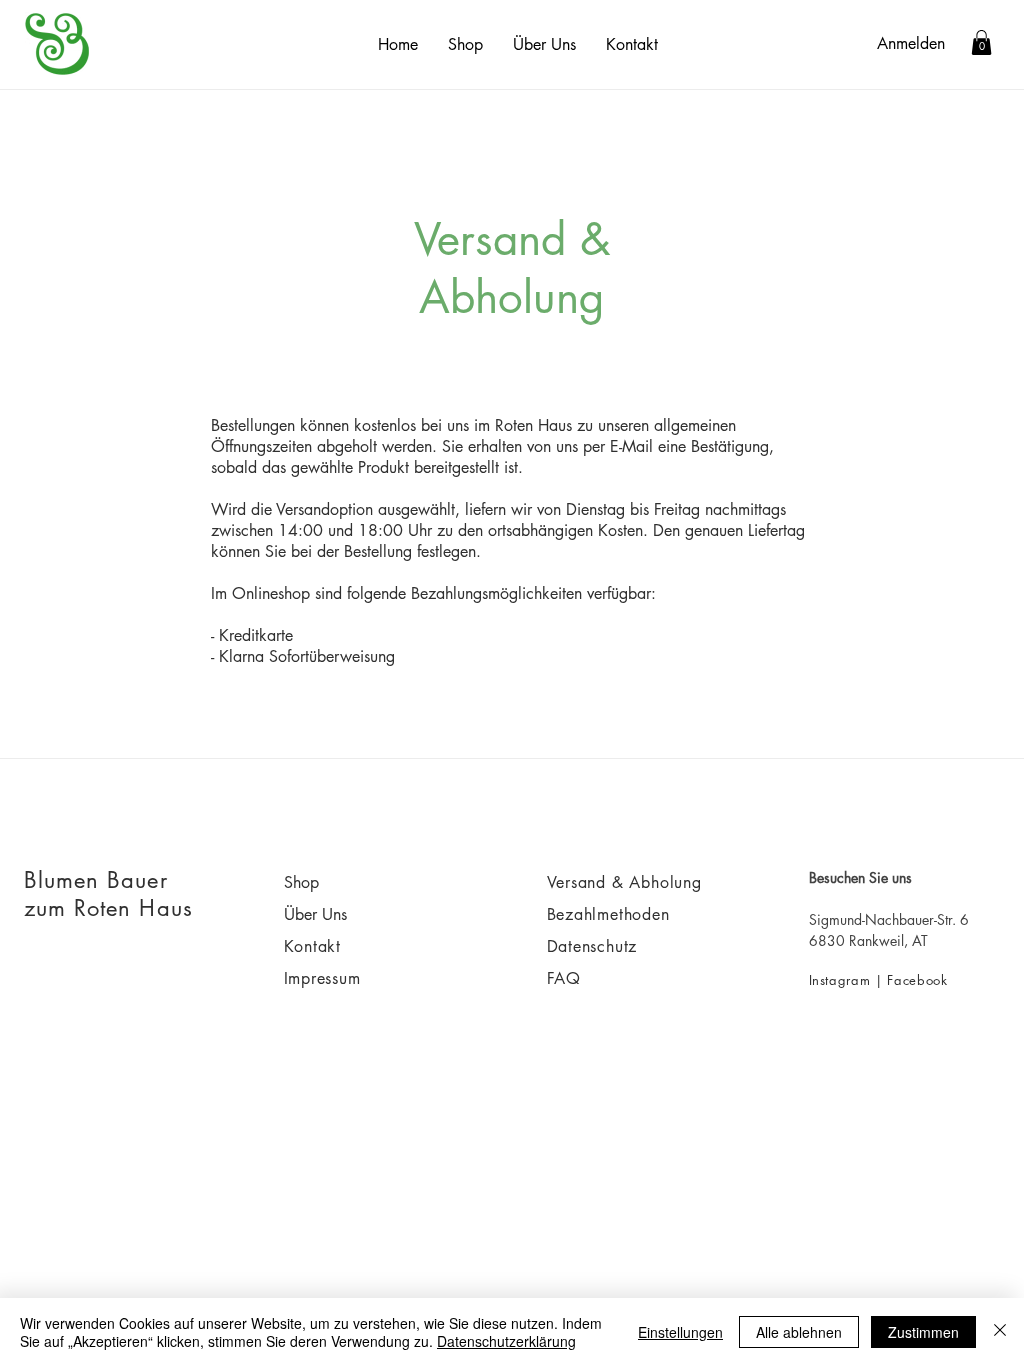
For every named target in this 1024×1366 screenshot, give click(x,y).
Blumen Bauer (96, 880)
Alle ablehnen (799, 1332)
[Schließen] (1000, 1332)
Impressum (322, 978)
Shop (301, 882)
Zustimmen (923, 1332)
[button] (981, 42)
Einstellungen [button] (680, 1332)
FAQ (564, 978)
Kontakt (315, 946)
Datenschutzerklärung (506, 1341)
